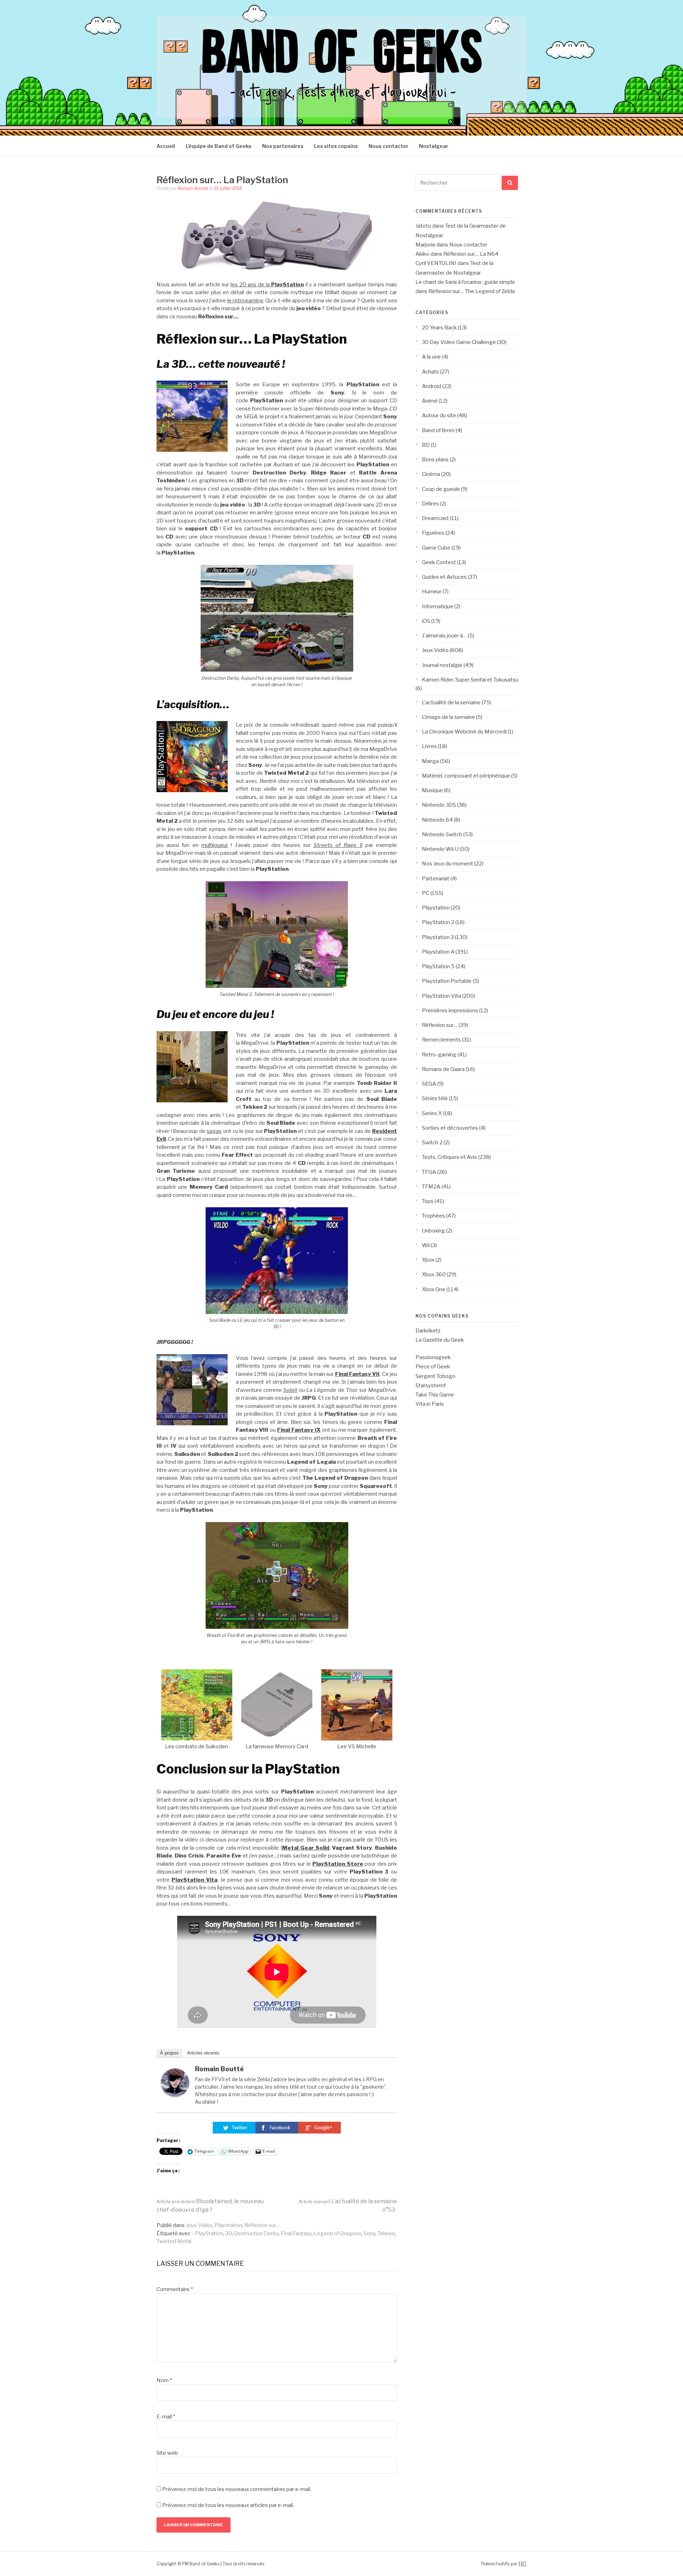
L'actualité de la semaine (451, 703)
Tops (428, 1201)
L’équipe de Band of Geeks (219, 146)
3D (229, 2233)
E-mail (166, 2417)
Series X (432, 1113)
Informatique (438, 606)
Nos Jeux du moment (448, 864)
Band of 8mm (438, 430)
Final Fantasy (296, 2233)
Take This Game (435, 1395)
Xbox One (434, 1289)
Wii (426, 1245)
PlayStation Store (338, 1864)
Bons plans (435, 460)
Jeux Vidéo (199, 2225)
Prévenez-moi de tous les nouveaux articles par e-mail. (228, 2505)
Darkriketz (428, 1331)
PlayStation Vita (194, 1880)
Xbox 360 (434, 1274)
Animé (430, 401)
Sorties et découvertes (450, 1128)
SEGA (429, 1084)
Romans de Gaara (443, 1069)
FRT (523, 2564)
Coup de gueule (441, 489)
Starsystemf (431, 1385)
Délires (430, 504)
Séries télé (435, 1098)
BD (426, 445)
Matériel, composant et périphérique (466, 776)
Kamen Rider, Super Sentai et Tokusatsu (470, 680)
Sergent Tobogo (435, 1376)
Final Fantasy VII (358, 1374)
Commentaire (175, 2289)
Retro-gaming (439, 1055)
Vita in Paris (430, 1404)
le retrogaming (245, 301)
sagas (214, 1131)
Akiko (422, 254)
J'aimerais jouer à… (444, 636)
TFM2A (431, 1187)
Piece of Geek (433, 1367)
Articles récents (203, 2053)
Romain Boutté (193, 188)
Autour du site (439, 415)
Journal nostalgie (442, 665)
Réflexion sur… (440, 1025)
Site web (167, 2453)
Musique (432, 790)
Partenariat (436, 879)
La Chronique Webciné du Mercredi (464, 732)
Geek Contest (439, 562)
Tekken (386, 2233)
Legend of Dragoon (338, 2233)
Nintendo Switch (442, 834)
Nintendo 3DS (439, 805)
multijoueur (215, 845)
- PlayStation (207, 2233)
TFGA (429, 1172)
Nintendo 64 (437, 820)
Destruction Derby (256, 2233)
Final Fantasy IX (299, 1430)
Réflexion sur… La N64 (471, 254)
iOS (426, 621)
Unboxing (433, 1231)
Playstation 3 (438, 937)
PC (426, 893)
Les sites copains (336, 146)
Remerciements (441, 1040)
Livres (429, 746)
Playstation (228, 2225)
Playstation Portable (447, 981)
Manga (430, 761)
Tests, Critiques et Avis (449, 1157)
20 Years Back (439, 328)
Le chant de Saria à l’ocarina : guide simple (465, 282)
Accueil (166, 146)
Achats (430, 372)
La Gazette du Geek (440, 1340)
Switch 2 (432, 1143)
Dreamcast (435, 518)
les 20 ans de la (251, 285)
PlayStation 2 (438, 922)
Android (431, 386)
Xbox (428, 1260)
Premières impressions (450, 1011)
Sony (369, 2233)
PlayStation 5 (438, 966)
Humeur (432, 592)
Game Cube (436, 548)
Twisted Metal (174, 2241)
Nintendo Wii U (440, 849)
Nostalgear (434, 146)
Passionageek (433, 1357)
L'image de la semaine (448, 717)
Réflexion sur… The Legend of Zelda (472, 291)
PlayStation (287, 285)
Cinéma (431, 474)
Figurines (433, 533)
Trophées (433, 1216)
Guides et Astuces (444, 577)
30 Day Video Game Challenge (459, 342)
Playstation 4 (438, 952)
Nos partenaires (283, 146)
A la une (431, 357)
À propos (169, 2053)
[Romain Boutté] (175, 2095)
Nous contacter (388, 146)
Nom (164, 2380)
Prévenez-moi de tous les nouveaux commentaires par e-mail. (237, 2489)
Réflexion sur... (262, 2225)
